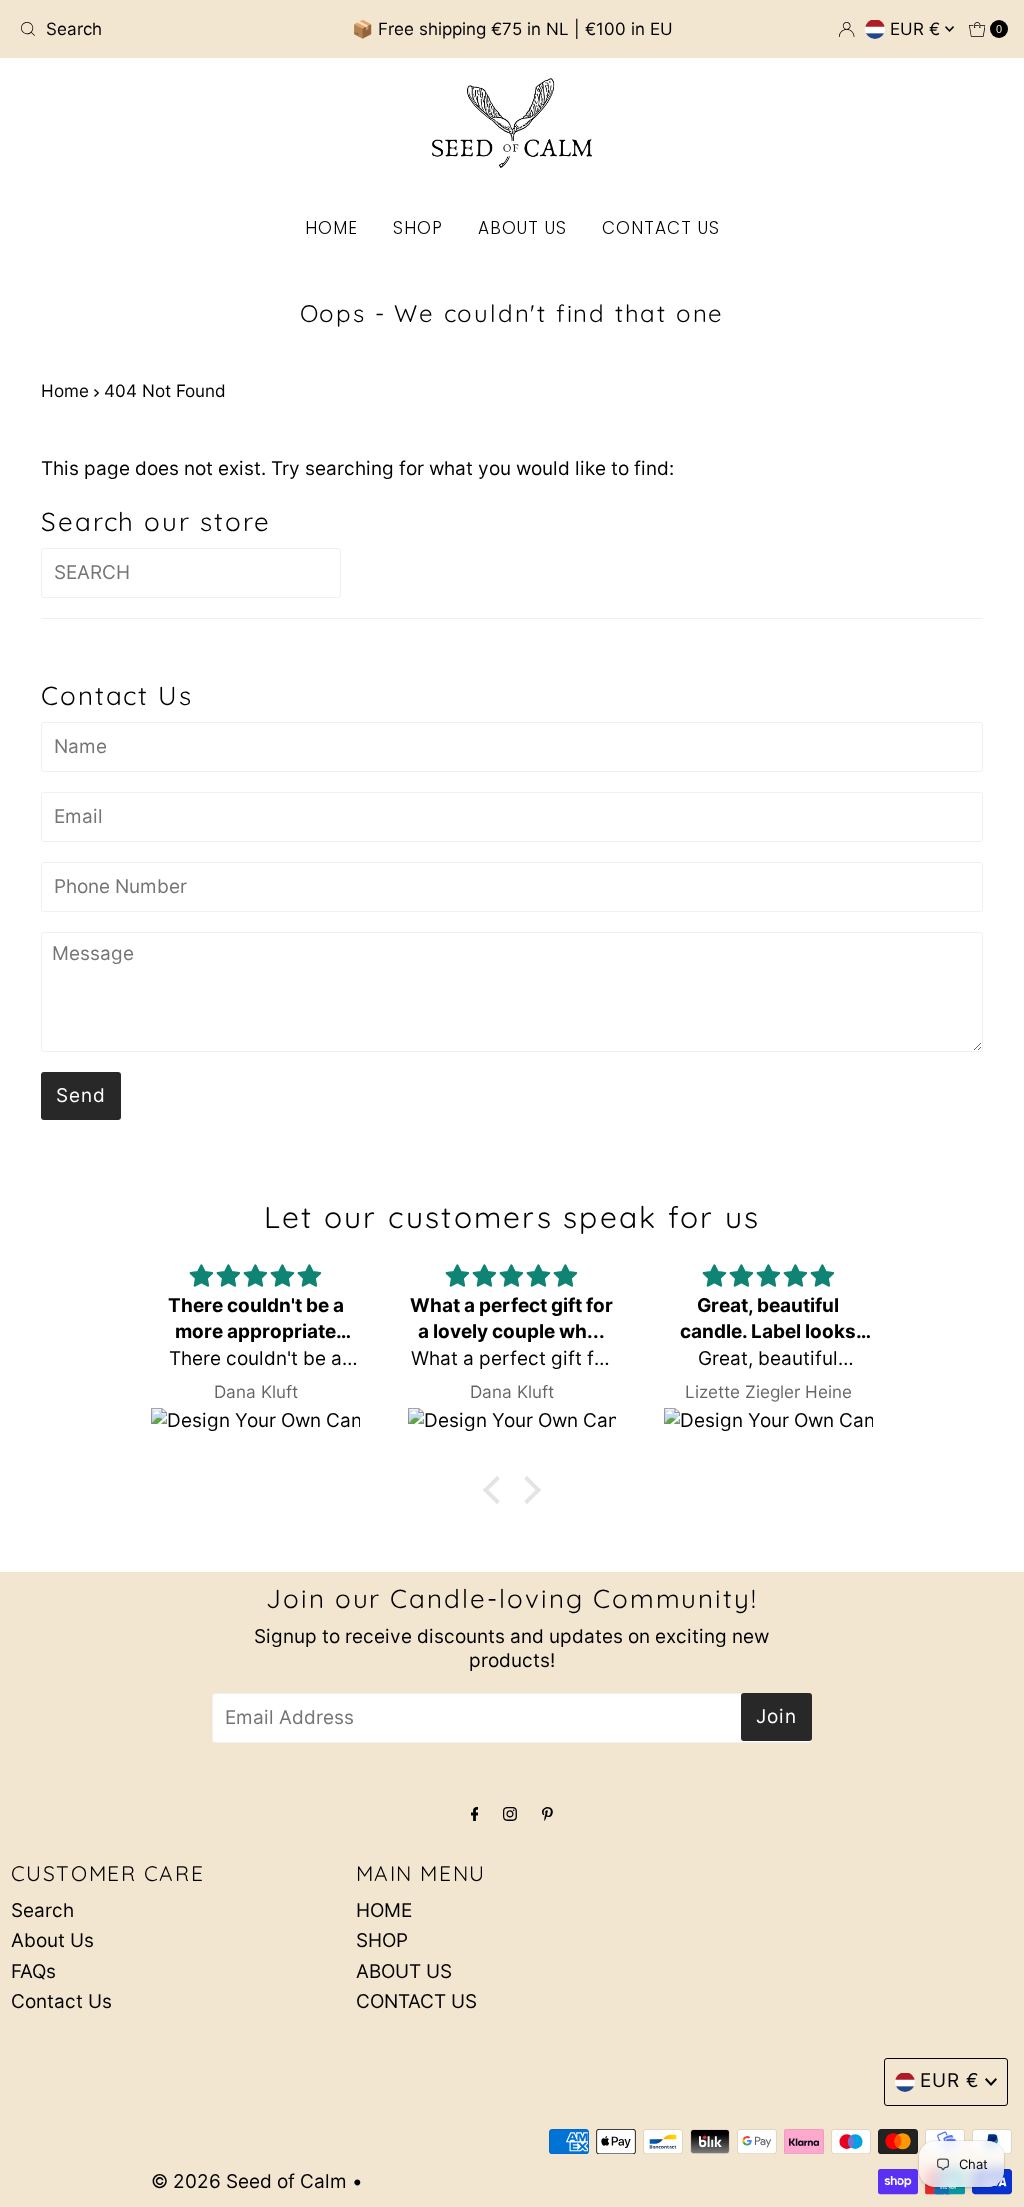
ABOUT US (522, 228)
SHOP (418, 228)
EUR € (917, 29)
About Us (52, 1940)
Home (65, 390)
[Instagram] (510, 1813)
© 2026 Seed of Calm (249, 2181)
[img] (255, 1276)
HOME (331, 228)
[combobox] (173, 29)
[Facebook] (475, 1813)
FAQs (33, 1971)
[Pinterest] (547, 1813)
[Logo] (512, 123)
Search (42, 1910)
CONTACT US (661, 228)
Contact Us (61, 2001)
